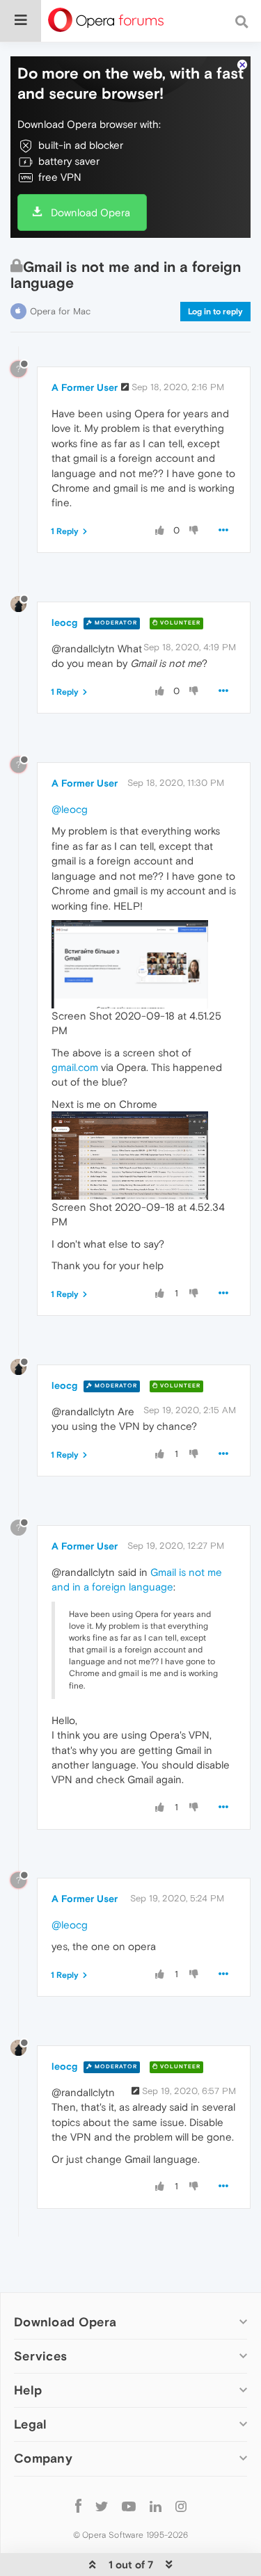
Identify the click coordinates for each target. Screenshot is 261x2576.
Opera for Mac (60, 311)
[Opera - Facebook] (78, 2506)
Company (43, 2458)
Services (40, 2356)
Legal (31, 2424)
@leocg (70, 809)
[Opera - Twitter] (102, 2506)
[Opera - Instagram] (181, 2506)
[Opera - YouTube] (129, 2506)
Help (28, 2390)
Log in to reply (215, 312)
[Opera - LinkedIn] (156, 2506)
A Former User (85, 387)
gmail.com (75, 1067)
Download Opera (90, 212)
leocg (64, 622)
